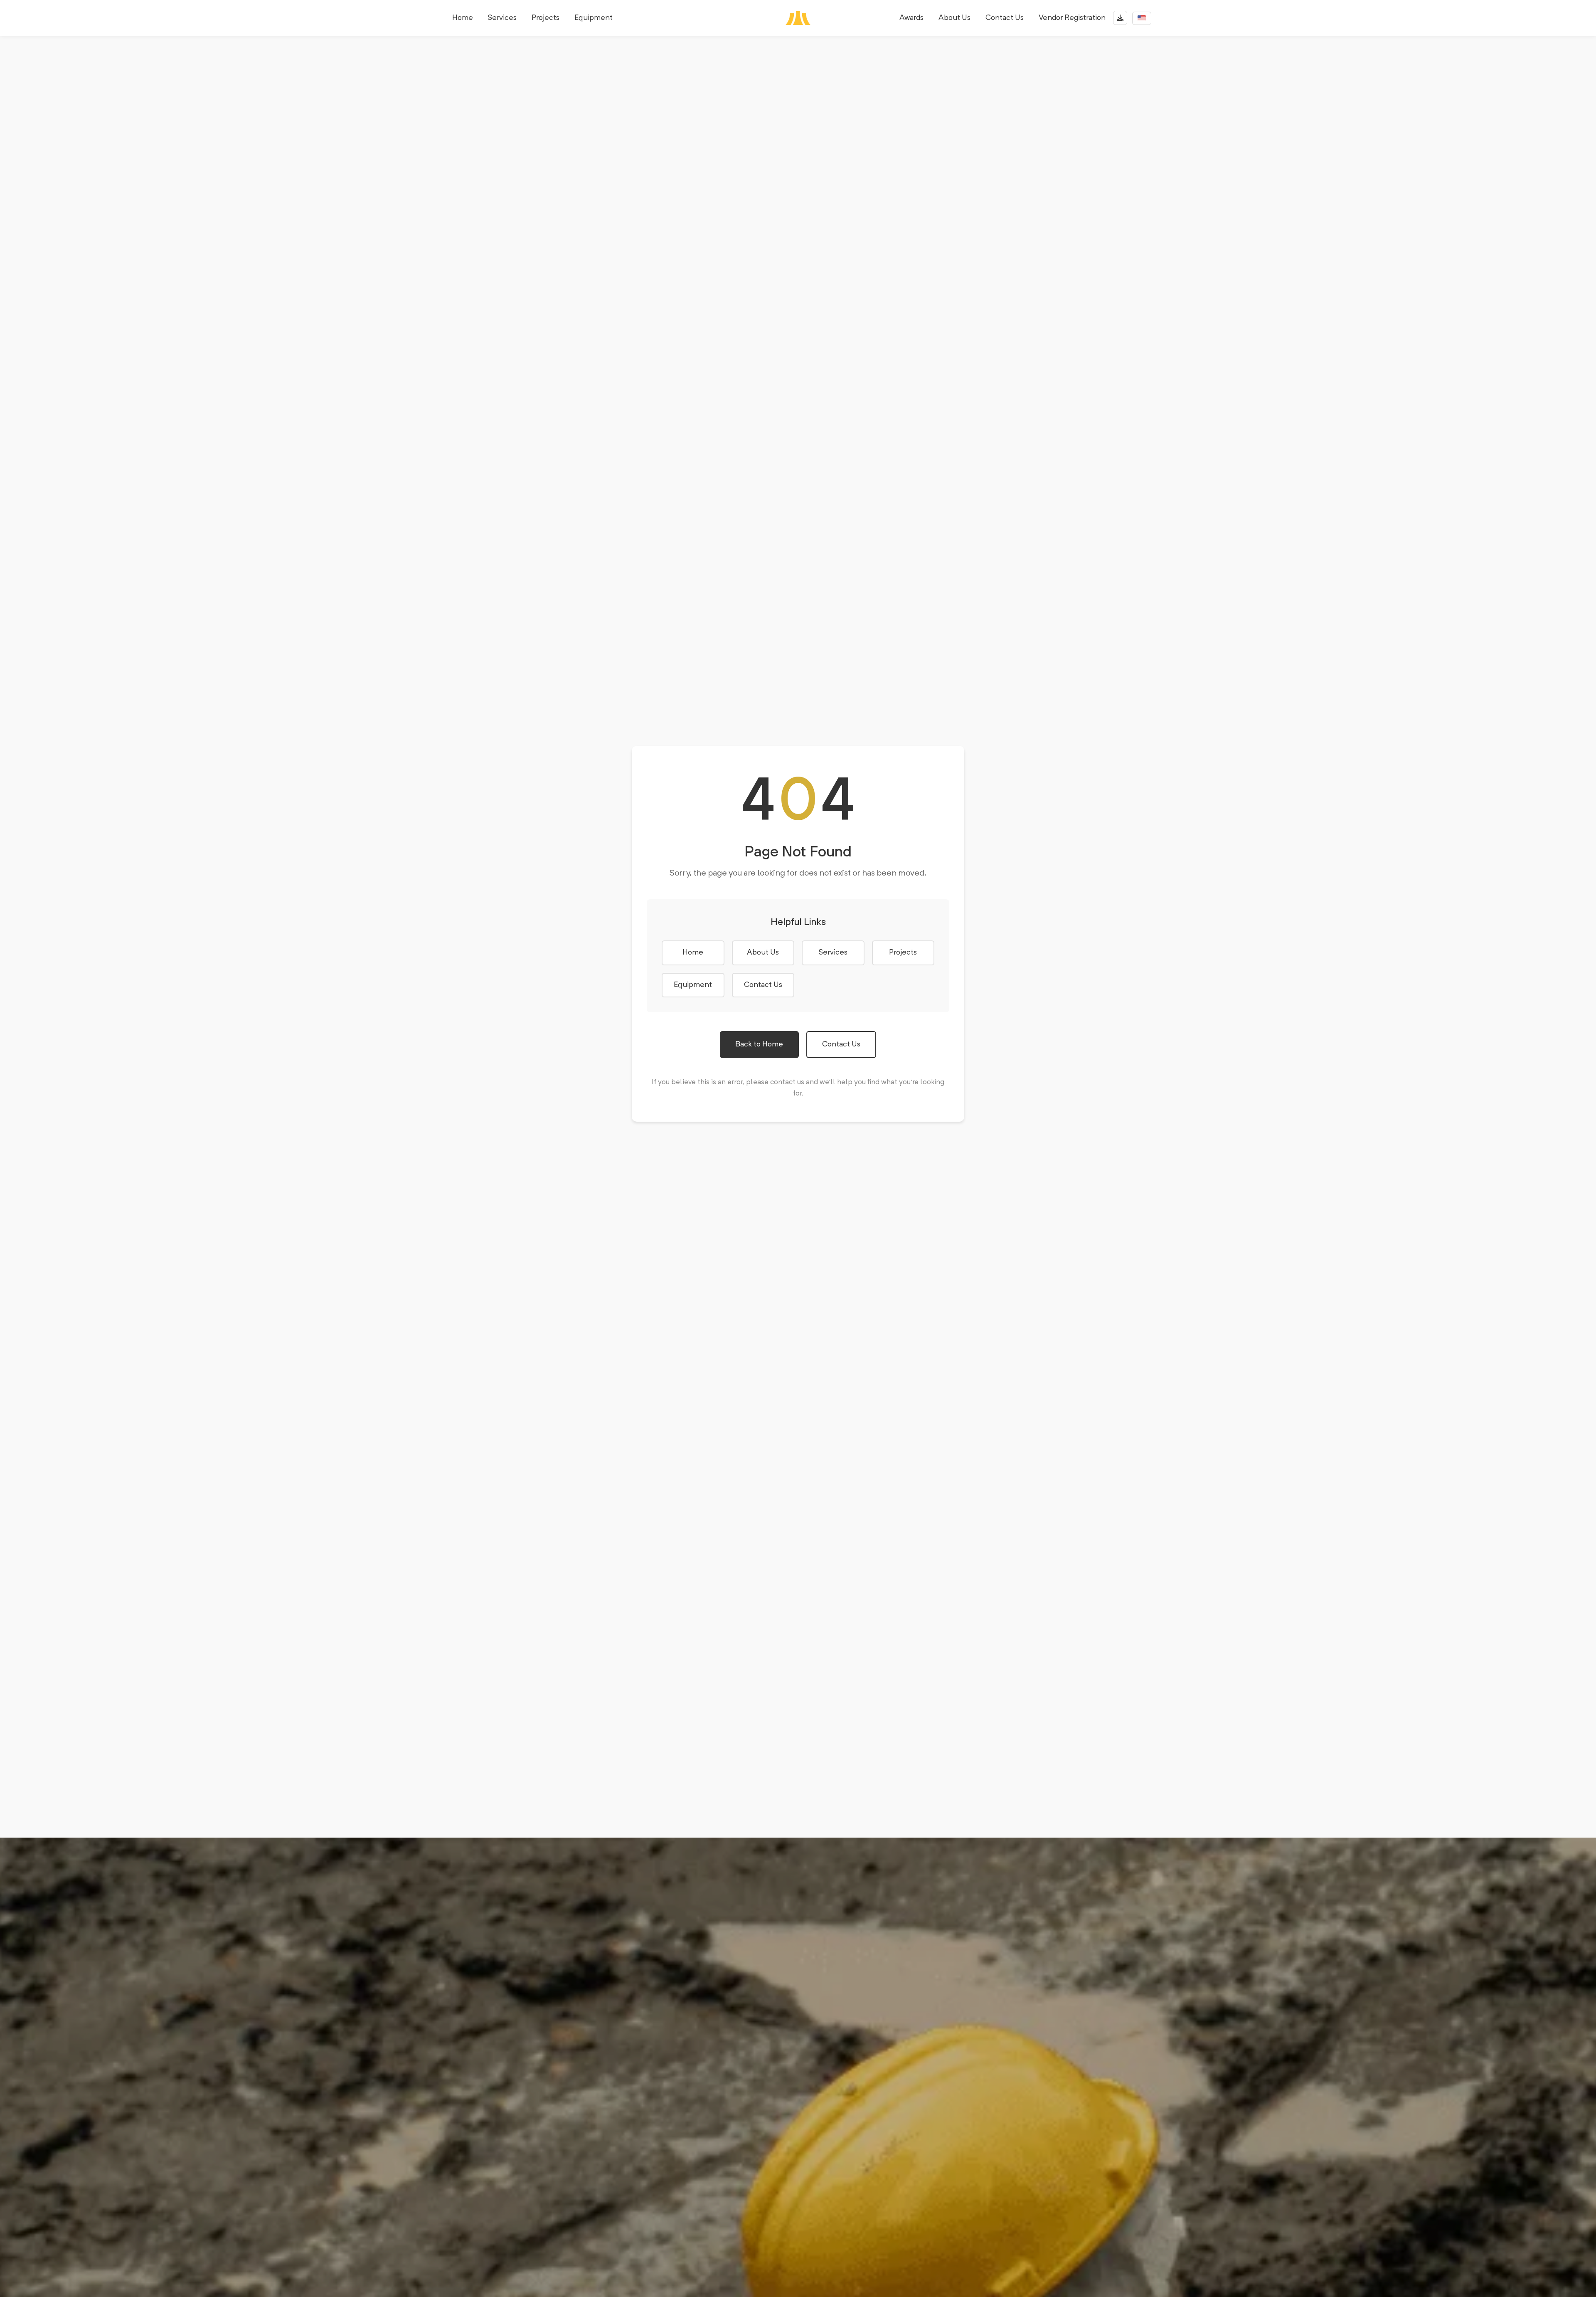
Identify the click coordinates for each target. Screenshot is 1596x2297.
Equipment (594, 18)
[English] (1142, 18)
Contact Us (1005, 18)
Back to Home (759, 1044)
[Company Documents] (1120, 18)
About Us (954, 18)
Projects (546, 18)
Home (463, 18)
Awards (911, 18)
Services (502, 18)
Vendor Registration (1072, 18)
